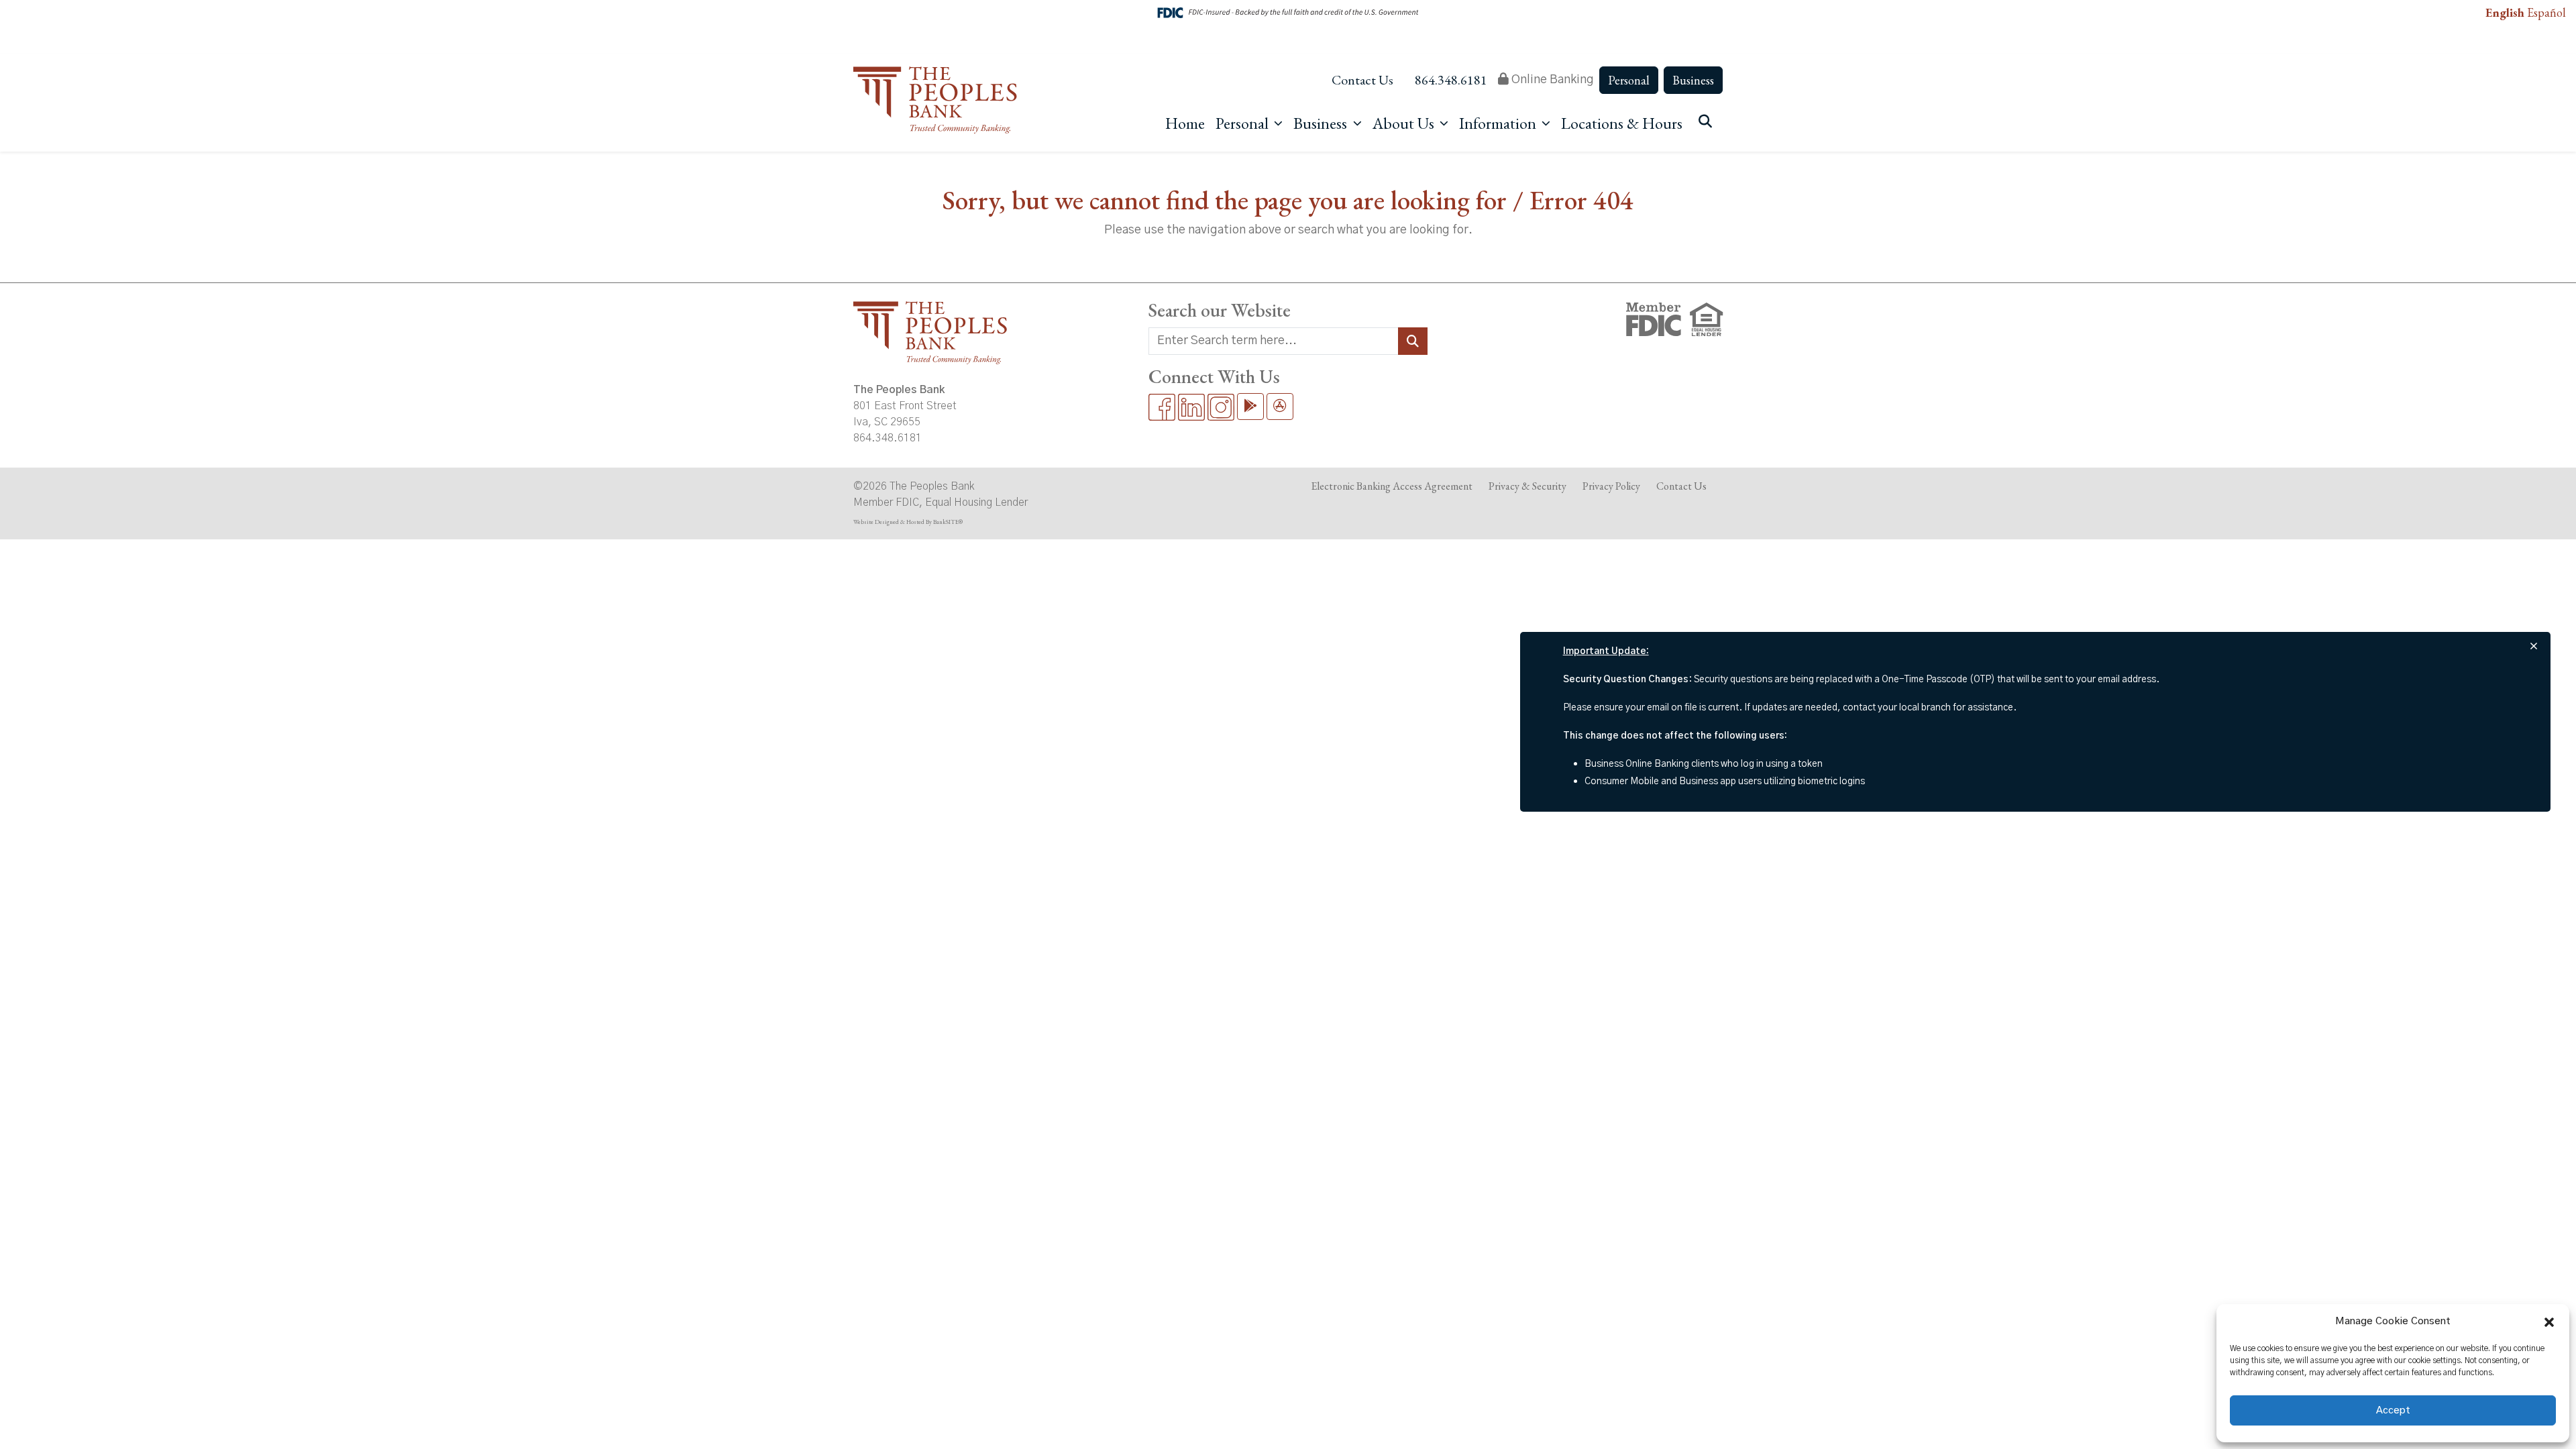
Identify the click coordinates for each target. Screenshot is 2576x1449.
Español (2546, 12)
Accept (2393, 1410)
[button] (2549, 1322)
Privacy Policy (1611, 486)
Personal (1629, 80)
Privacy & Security (1527, 486)
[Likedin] (1191, 407)
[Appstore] (1280, 407)
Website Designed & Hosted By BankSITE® (908, 522)
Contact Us (1362, 80)
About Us (1405, 123)
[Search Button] (1413, 341)
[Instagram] (1221, 407)
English (2505, 12)
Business (1693, 80)
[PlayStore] (1250, 407)
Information (1499, 123)
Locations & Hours (1622, 123)
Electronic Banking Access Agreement (1392, 486)
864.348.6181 (1451, 80)
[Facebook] (1162, 407)
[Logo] (935, 102)
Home (1185, 123)
